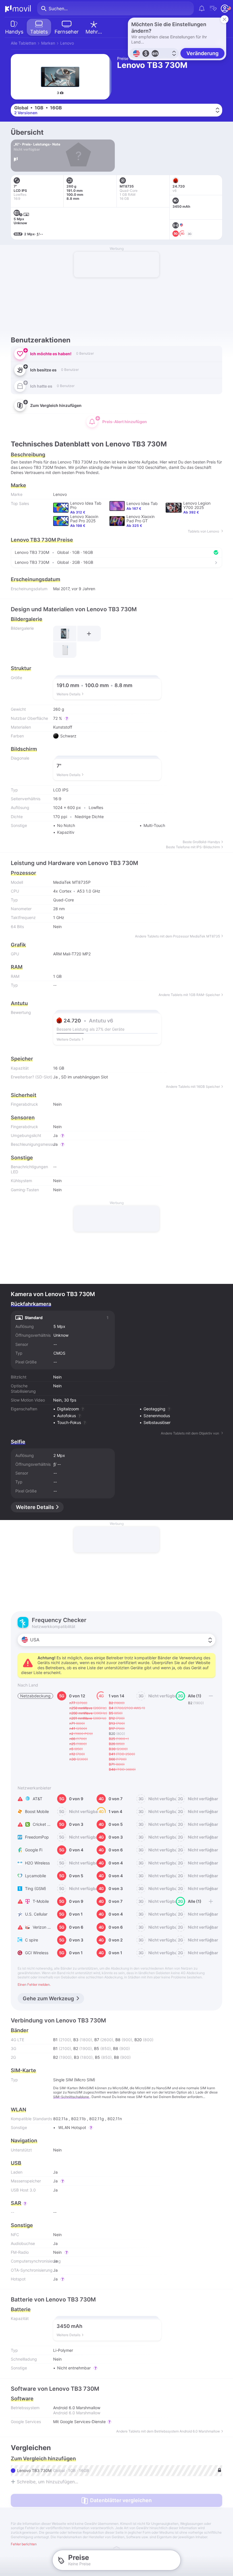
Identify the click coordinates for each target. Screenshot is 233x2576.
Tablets (39, 32)
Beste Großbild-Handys (201, 842)
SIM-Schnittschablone (71, 2097)
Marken (48, 43)
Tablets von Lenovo (204, 531)
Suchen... (58, 9)
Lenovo (67, 43)
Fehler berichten (24, 2544)
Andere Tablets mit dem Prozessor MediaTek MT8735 (177, 936)
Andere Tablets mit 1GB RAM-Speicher (189, 995)
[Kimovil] (18, 9)
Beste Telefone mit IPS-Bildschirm (193, 847)
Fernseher (67, 32)
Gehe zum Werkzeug (48, 1998)
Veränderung (202, 53)
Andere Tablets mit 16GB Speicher (193, 1087)
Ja (55, 1077)
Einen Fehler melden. (34, 1985)
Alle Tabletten (23, 43)
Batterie (21, 2309)
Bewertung (21, 1012)
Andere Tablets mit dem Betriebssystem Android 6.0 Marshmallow (168, 2431)
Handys (14, 32)
